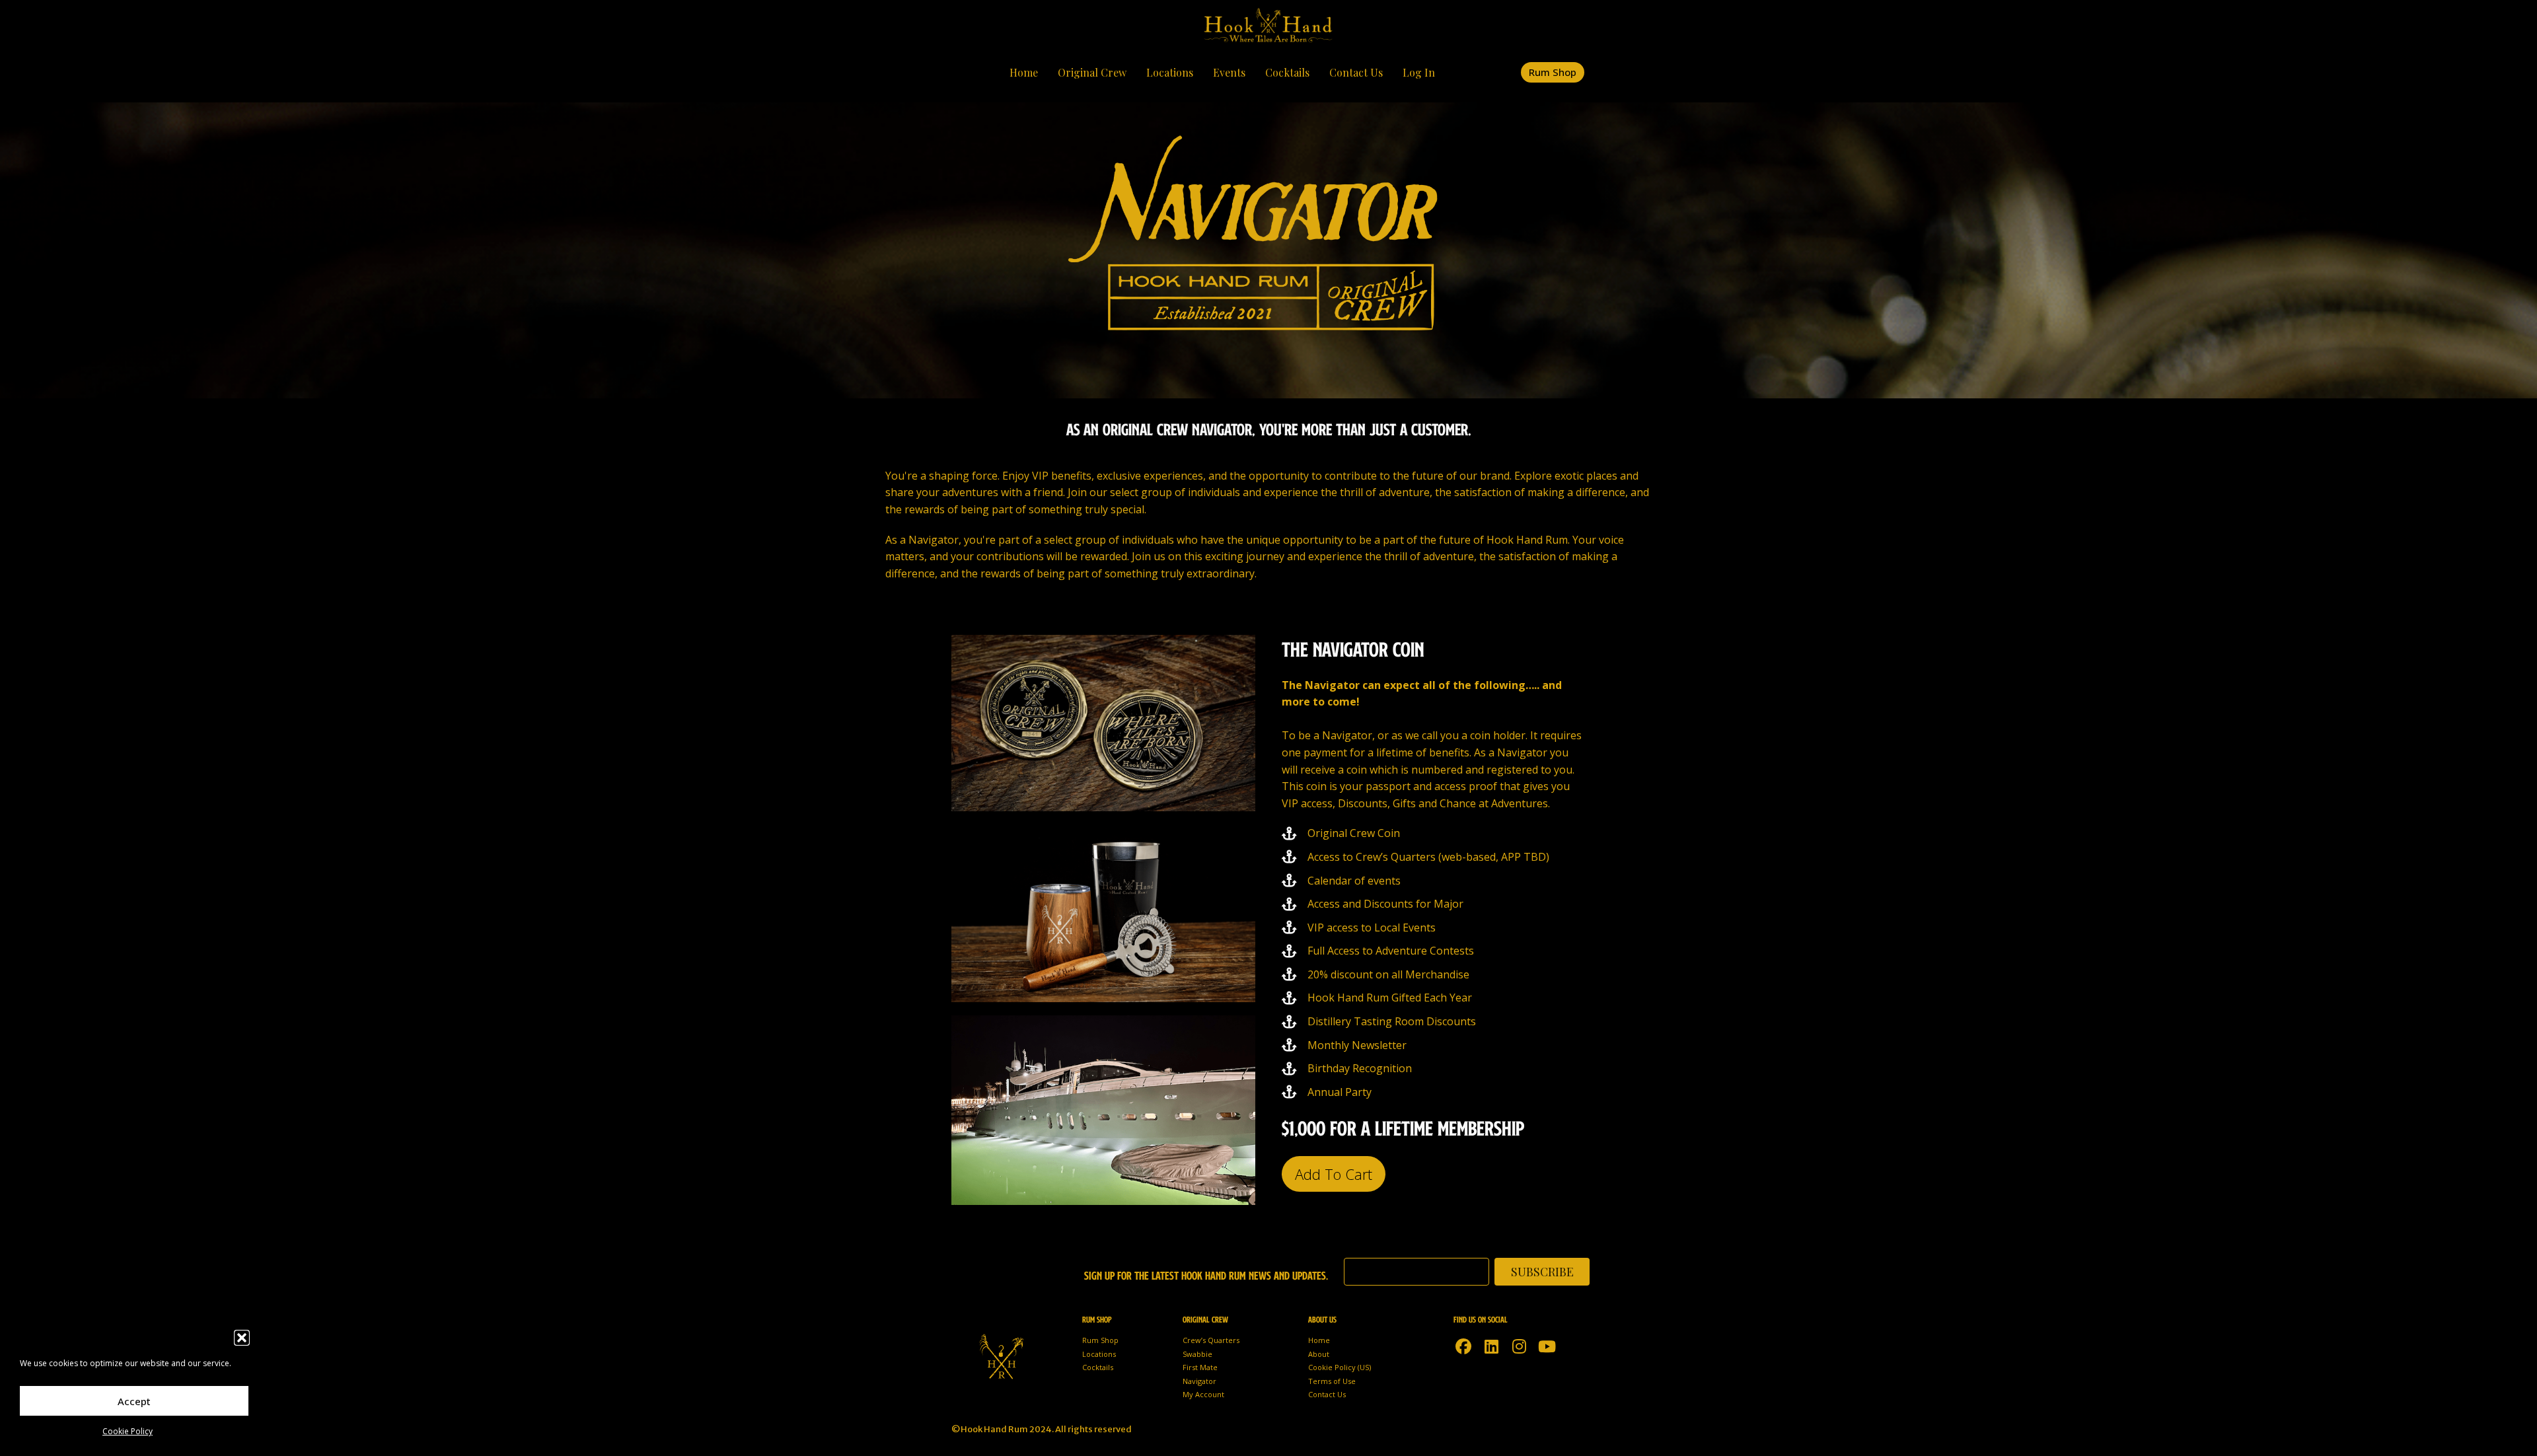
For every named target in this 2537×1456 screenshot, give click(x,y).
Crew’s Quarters (1211, 1340)
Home (1024, 72)
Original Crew (1092, 72)
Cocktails (1287, 72)
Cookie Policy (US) (1340, 1367)
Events (1229, 72)
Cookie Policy (128, 1431)
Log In (1419, 72)
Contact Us (1356, 72)
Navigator (1199, 1381)
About (1319, 1354)
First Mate (1200, 1367)
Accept (134, 1401)
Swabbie (1197, 1354)
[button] (242, 1338)
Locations (1170, 72)
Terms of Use (1332, 1381)
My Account (1203, 1394)
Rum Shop (1100, 1340)
